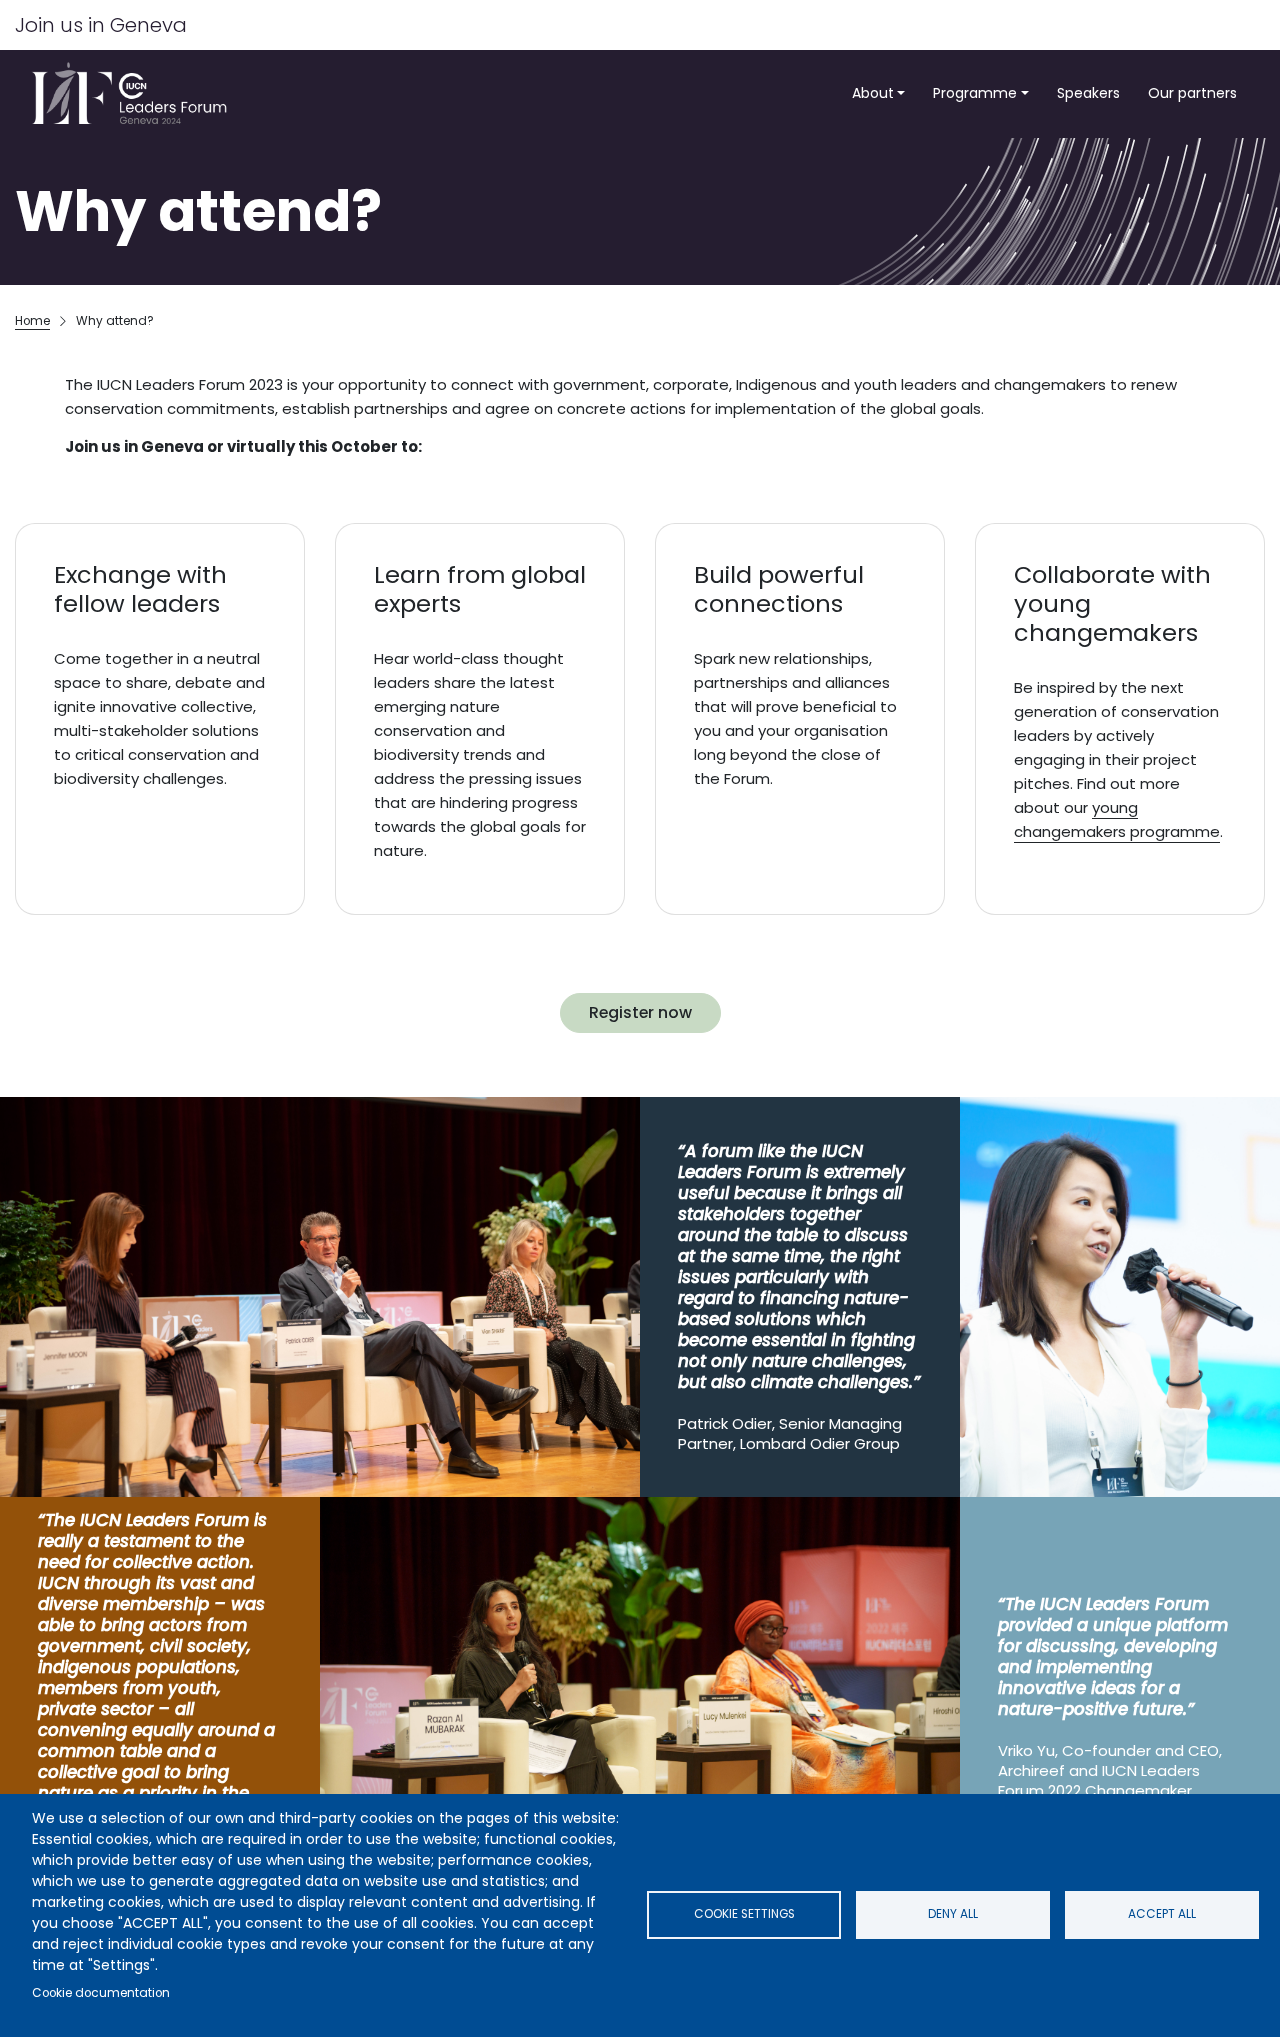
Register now (640, 1012)
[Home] (135, 93)
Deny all (953, 1914)
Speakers (1088, 93)
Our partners (1192, 93)
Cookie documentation (101, 1993)
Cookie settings (744, 1914)
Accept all (1162, 1914)
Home (32, 321)
